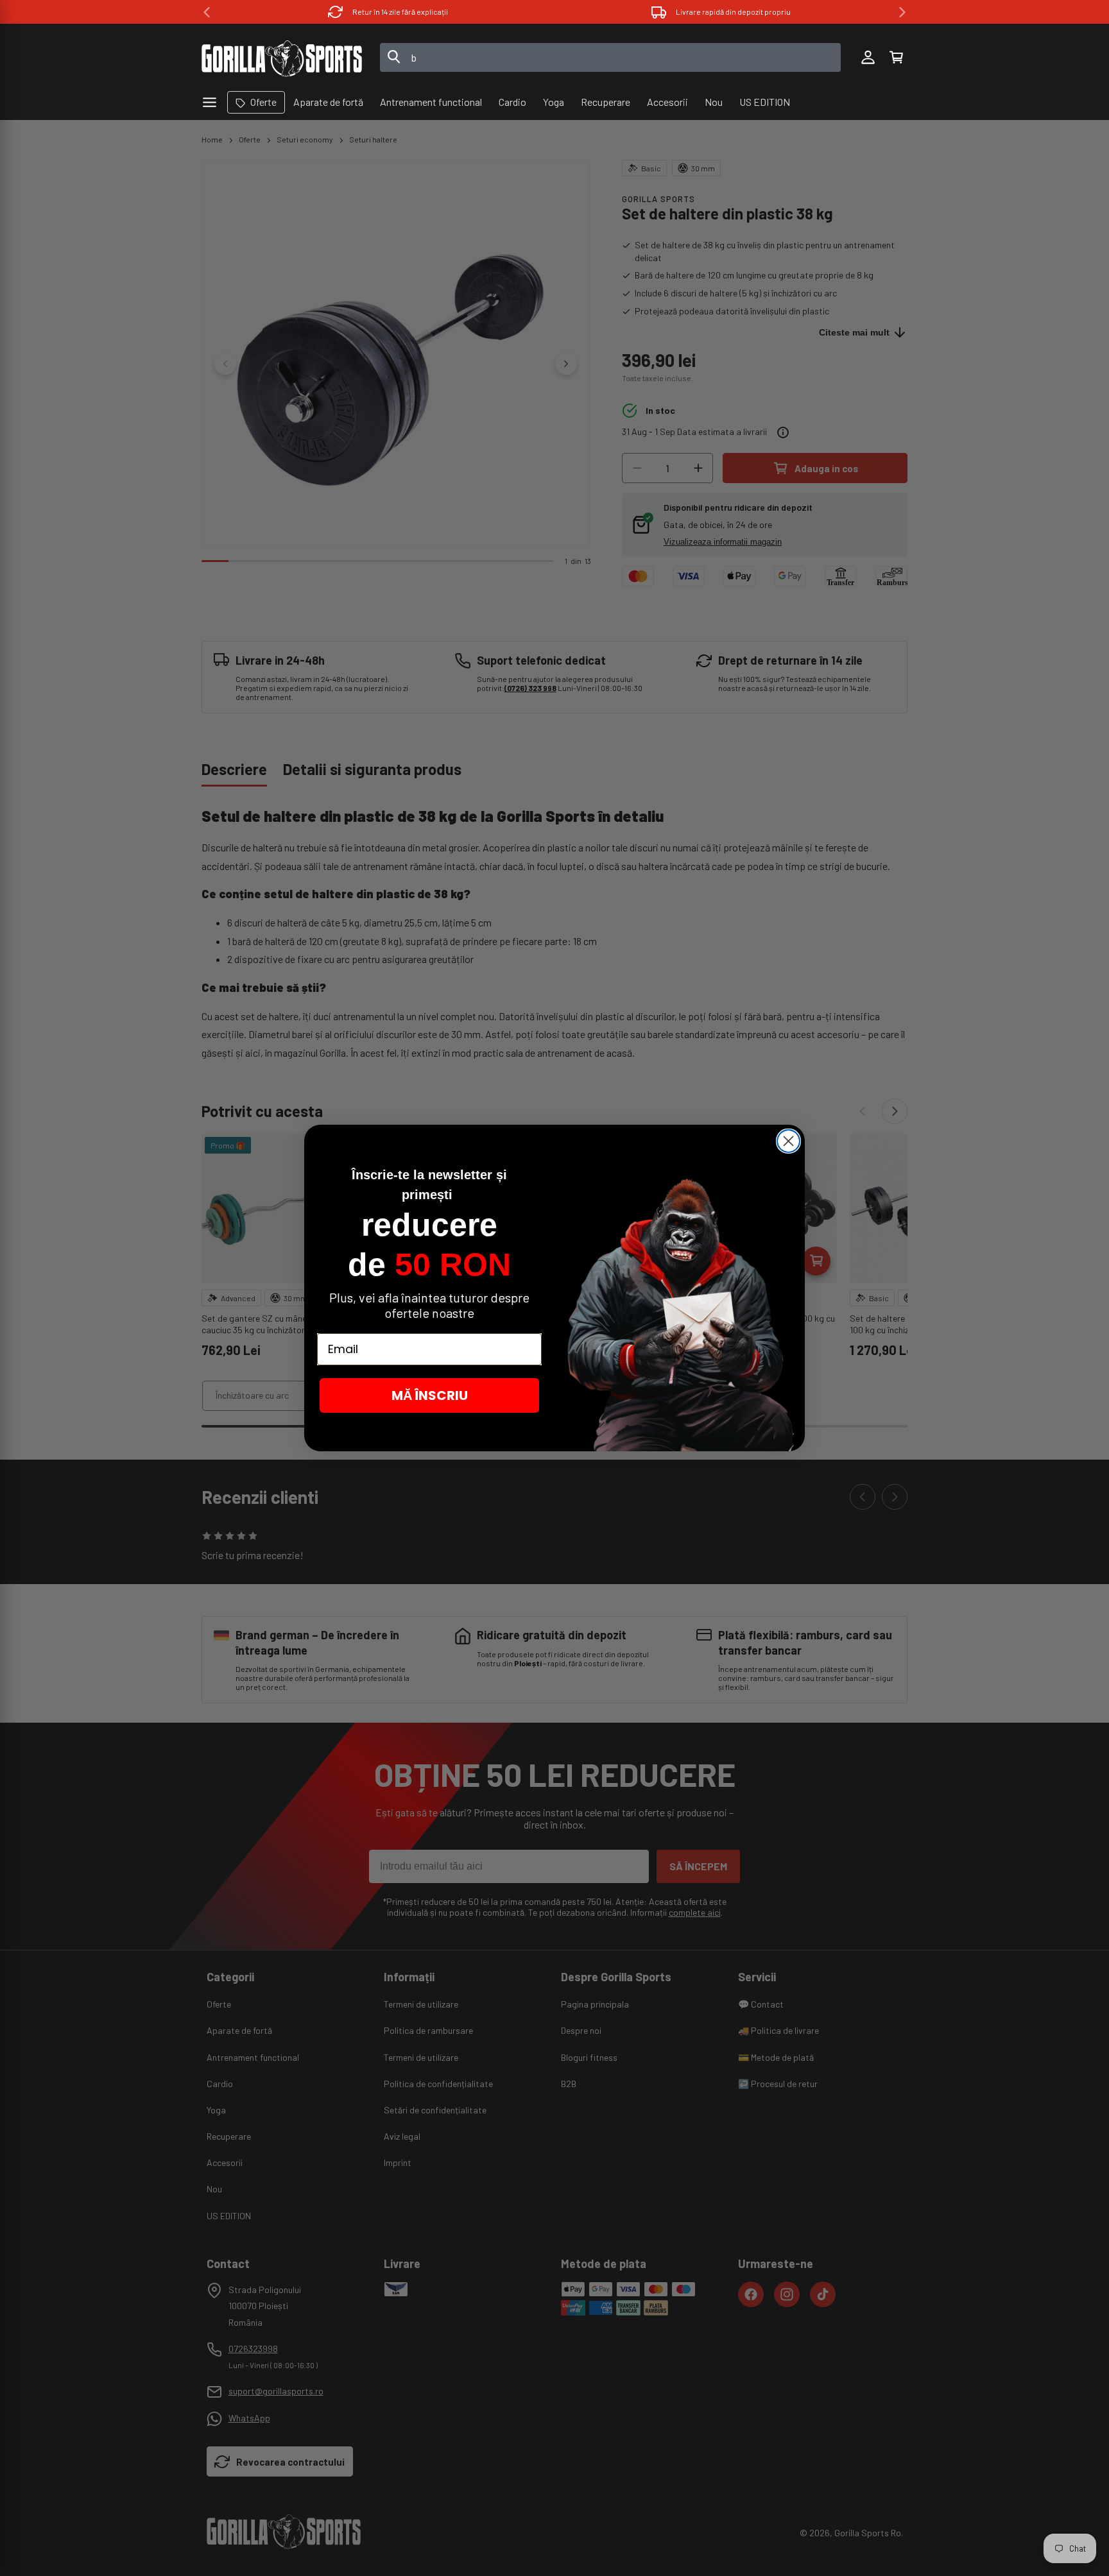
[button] (896, 58)
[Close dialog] (788, 1141)
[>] (902, 12)
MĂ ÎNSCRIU (430, 1395)
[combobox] (611, 57)
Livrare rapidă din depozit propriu (400, 12)
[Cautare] (394, 58)
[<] (207, 12)
